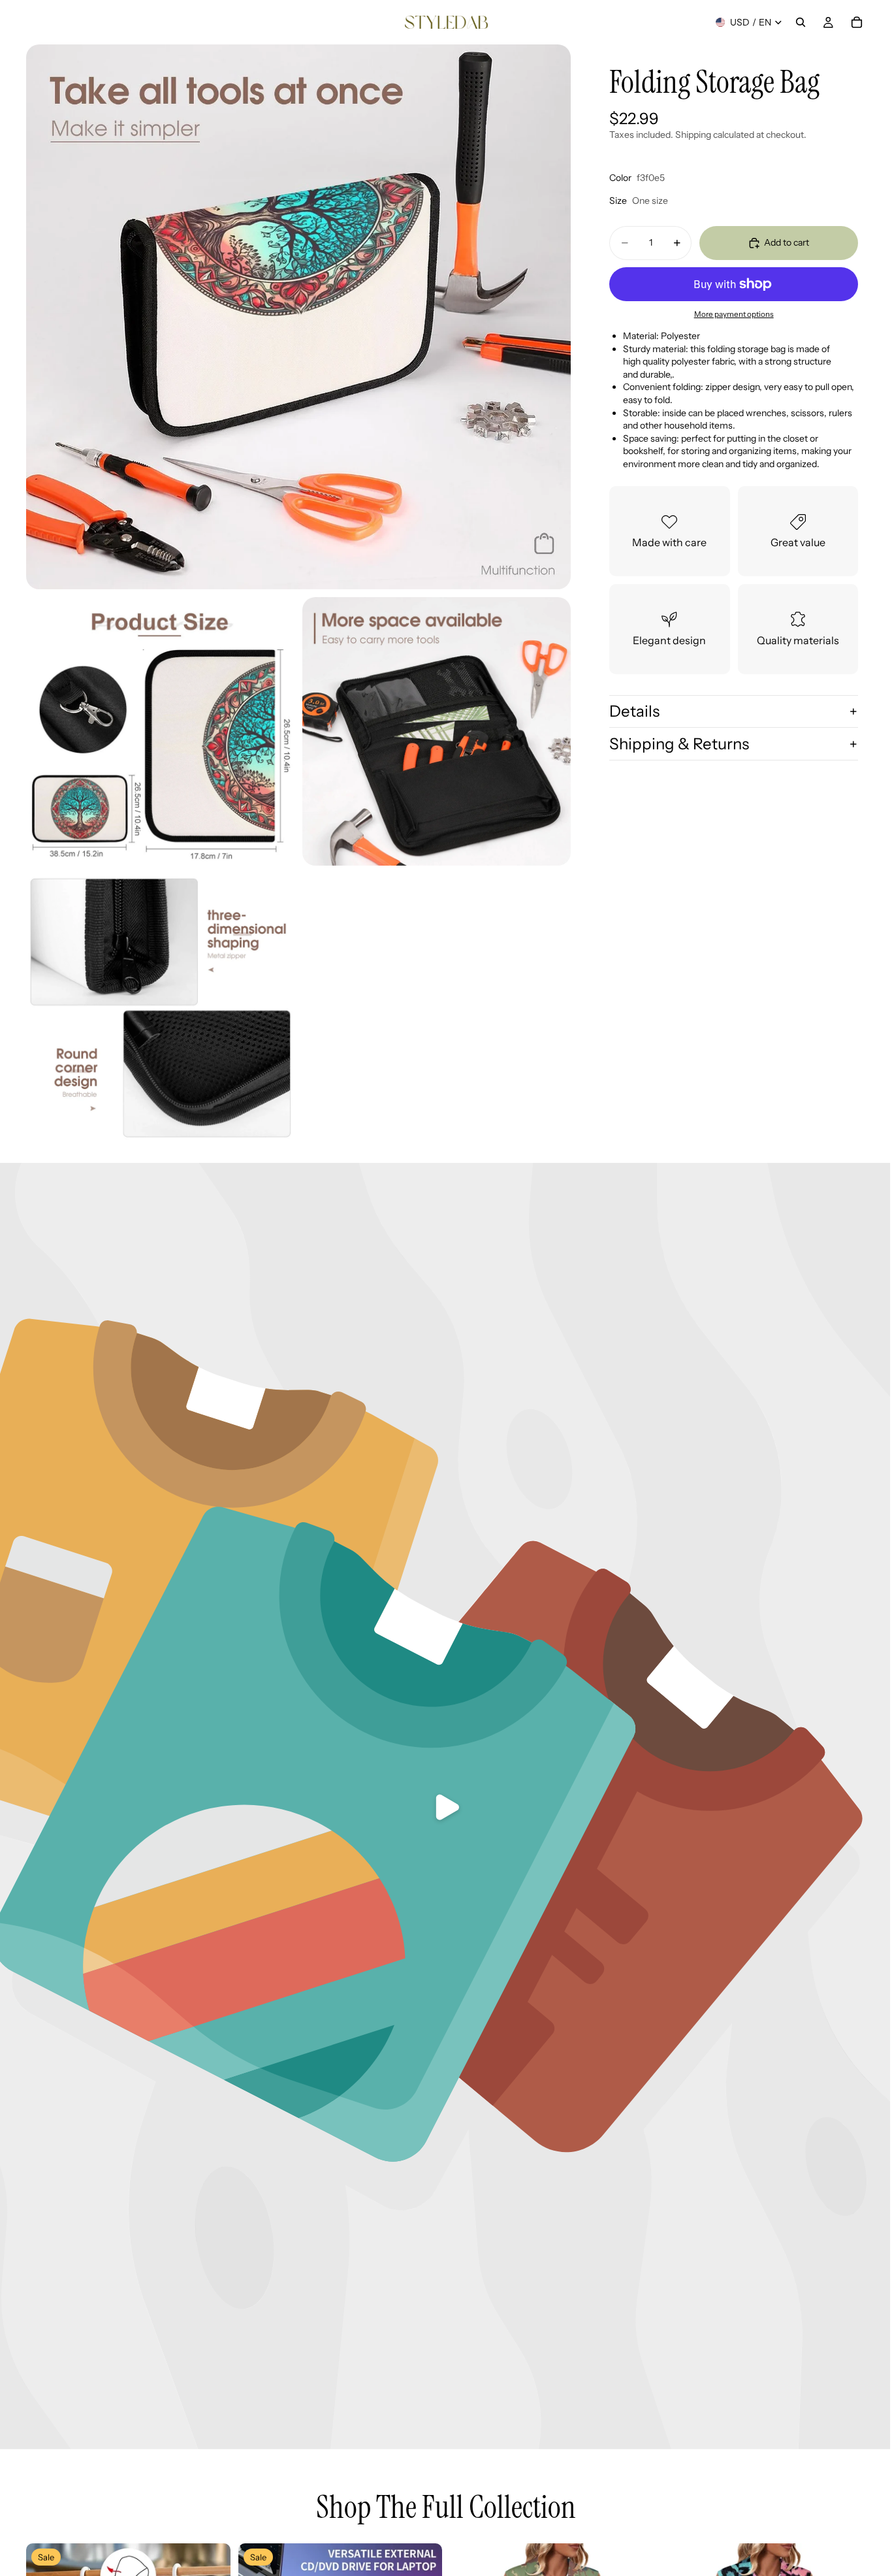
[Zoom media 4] (160, 1008)
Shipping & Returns (679, 744)
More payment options (734, 314)
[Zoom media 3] (437, 731)
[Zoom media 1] (298, 317)
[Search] (801, 22)
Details (634, 711)
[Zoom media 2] (160, 731)
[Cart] (857, 22)
